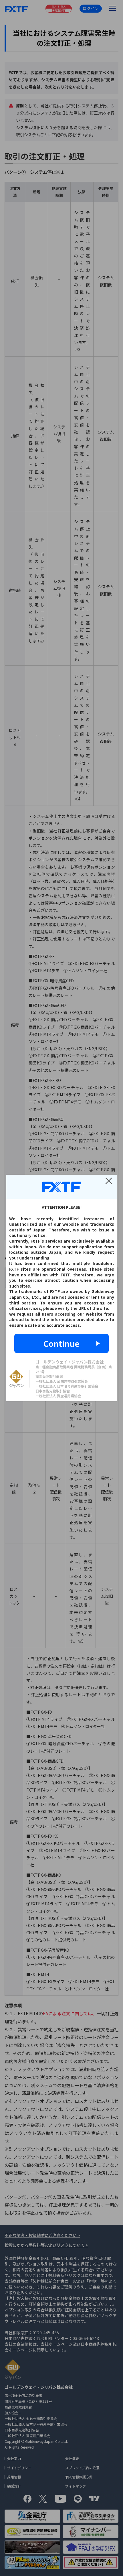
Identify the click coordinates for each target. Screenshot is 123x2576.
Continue (61, 1343)
